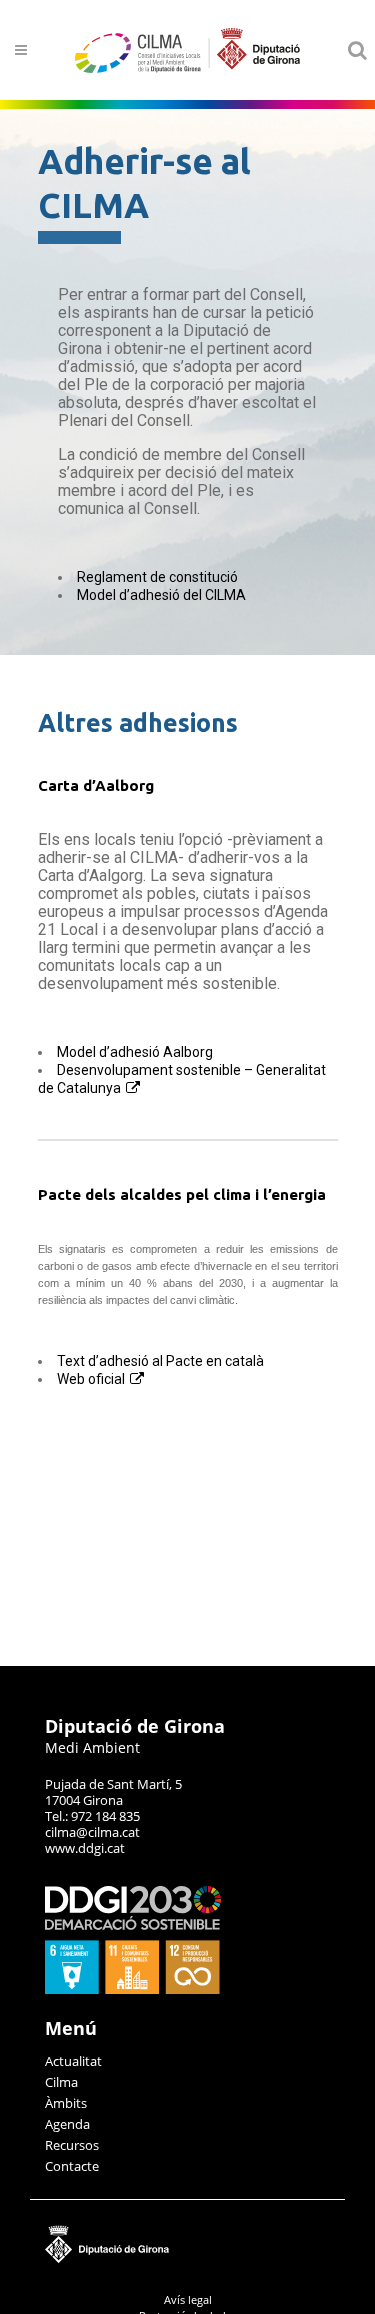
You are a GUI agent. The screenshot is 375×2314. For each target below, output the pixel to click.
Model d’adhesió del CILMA (161, 595)
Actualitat (73, 2061)
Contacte (72, 2166)
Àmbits (66, 2103)
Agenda (67, 2124)
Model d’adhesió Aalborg (135, 1052)
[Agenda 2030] (133, 1989)
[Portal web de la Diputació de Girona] (187, 2258)
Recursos (72, 2145)
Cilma (61, 2082)
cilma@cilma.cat (92, 1832)
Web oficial (91, 1379)
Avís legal (188, 2299)
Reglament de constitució (157, 577)
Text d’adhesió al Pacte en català (160, 1361)
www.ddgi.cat (85, 1848)
